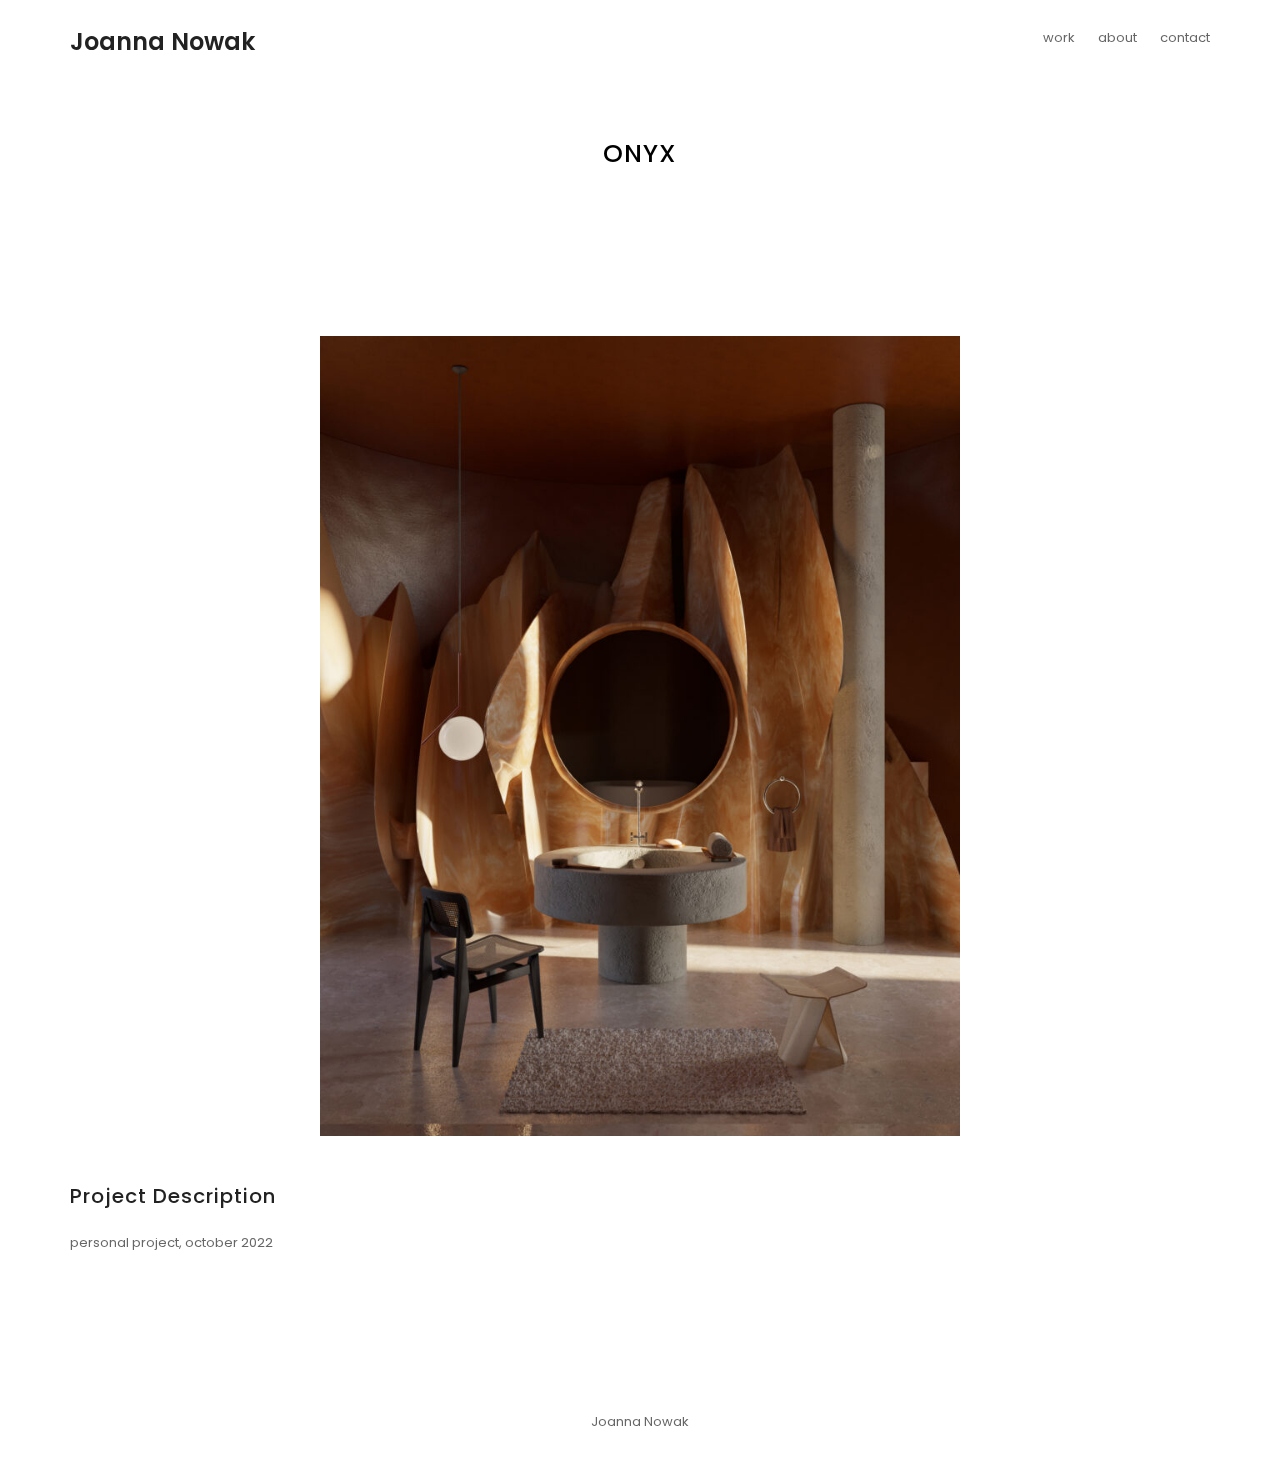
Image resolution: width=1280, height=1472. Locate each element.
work (1059, 37)
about (1117, 37)
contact (1185, 37)
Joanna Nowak (162, 41)
